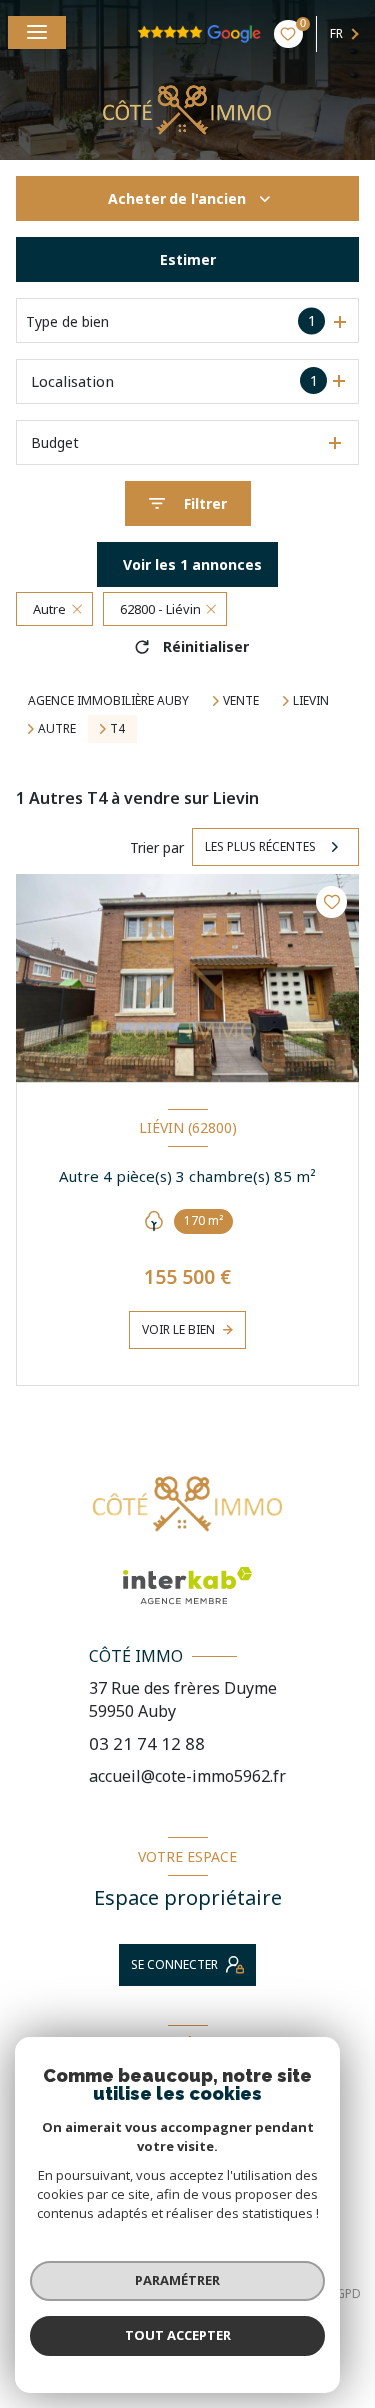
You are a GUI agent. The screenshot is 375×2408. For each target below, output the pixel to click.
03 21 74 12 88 (147, 1743)
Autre (57, 729)
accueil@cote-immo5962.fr (187, 1776)
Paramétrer (177, 2280)
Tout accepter (178, 2335)
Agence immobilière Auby (108, 700)
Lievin (311, 701)
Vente (241, 701)
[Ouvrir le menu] (37, 32)
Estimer (188, 259)
